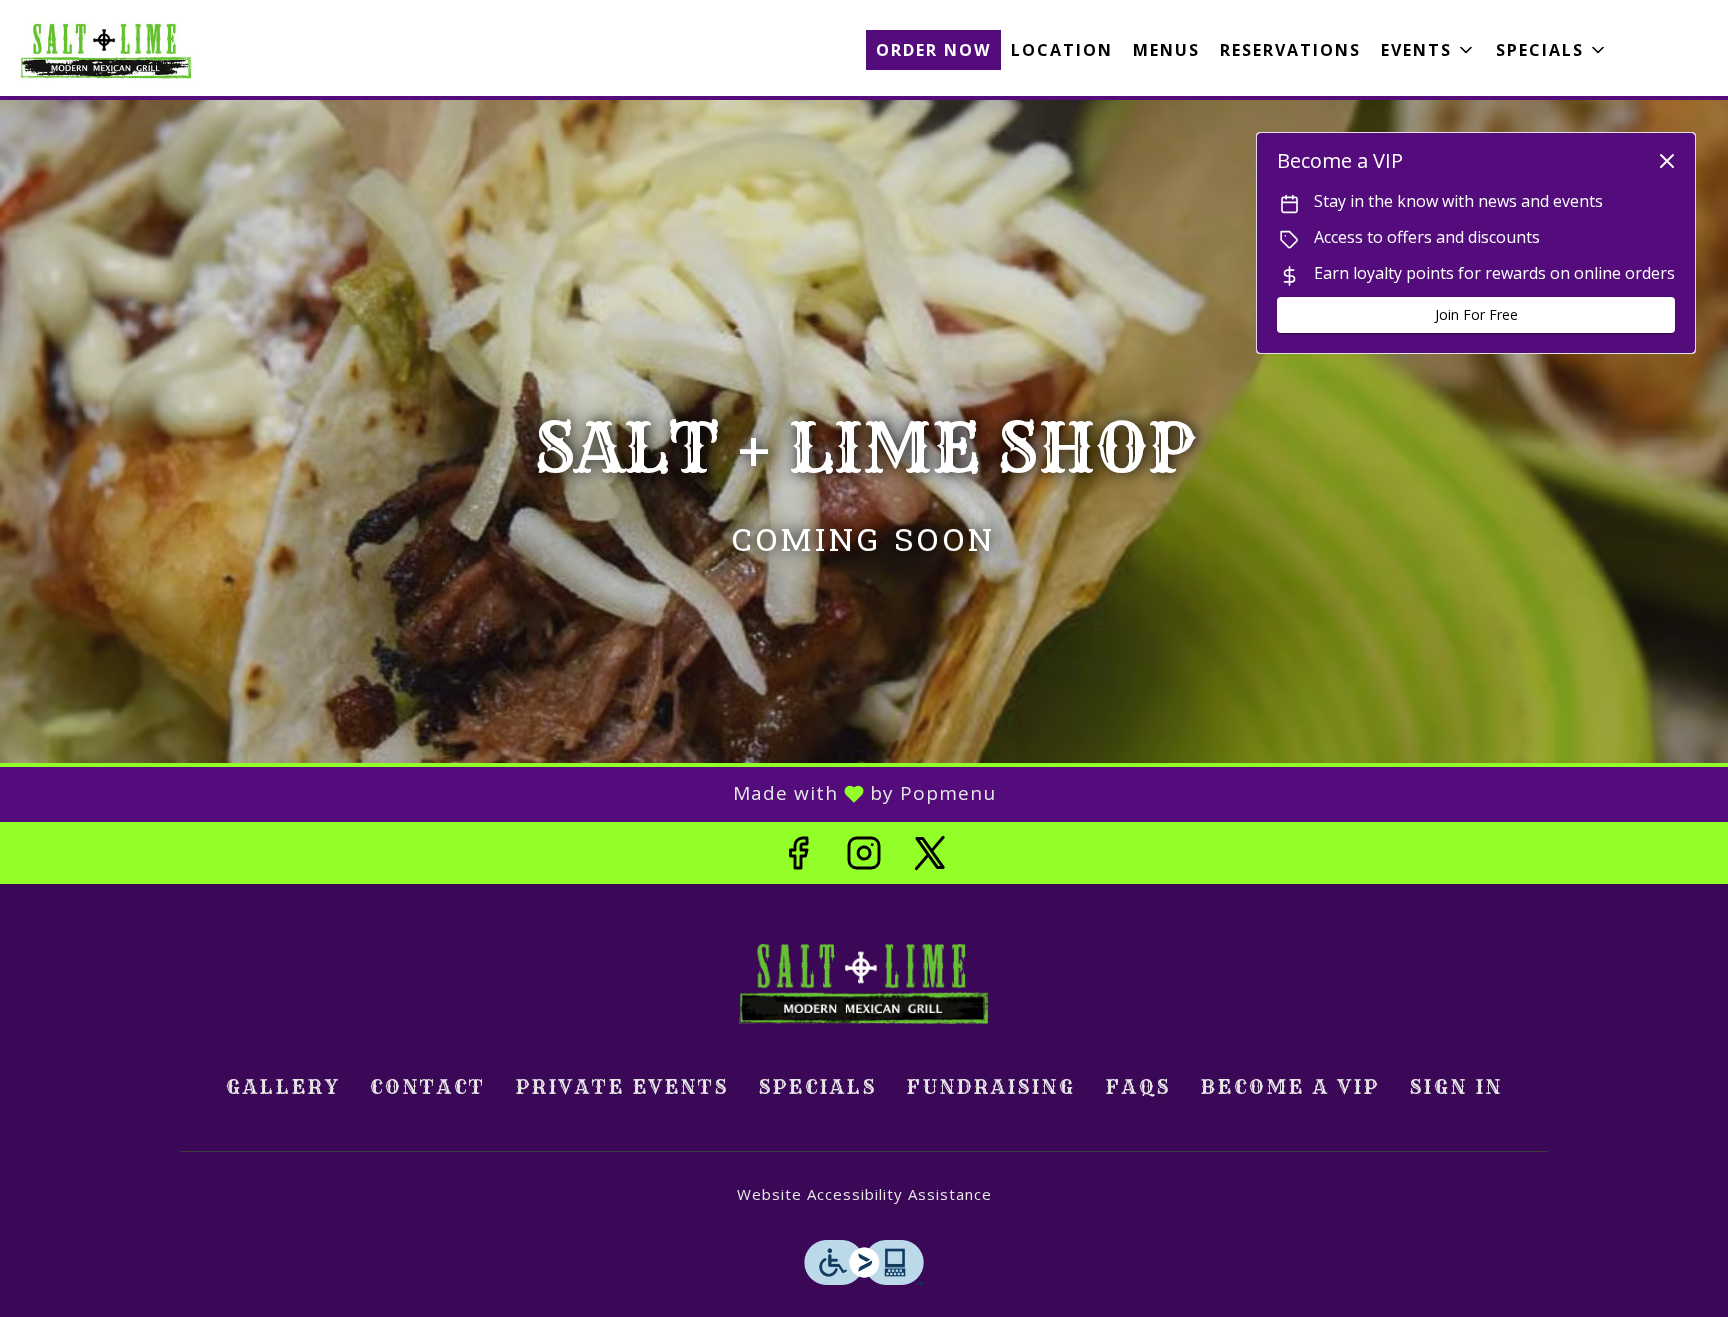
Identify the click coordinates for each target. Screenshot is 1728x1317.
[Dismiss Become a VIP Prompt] (1667, 161)
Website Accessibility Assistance (864, 1194)
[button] (1428, 50)
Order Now (933, 50)
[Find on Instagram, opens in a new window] (864, 857)
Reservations (1290, 50)
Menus (1166, 50)
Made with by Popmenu (505, 793)
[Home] (864, 979)
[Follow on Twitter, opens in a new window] (930, 857)
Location (1062, 50)
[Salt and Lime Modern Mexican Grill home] (106, 50)
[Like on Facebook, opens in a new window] (798, 857)
